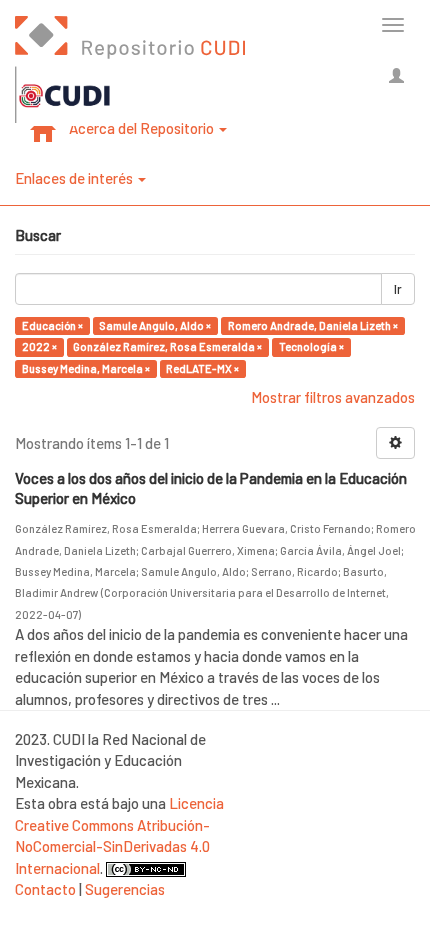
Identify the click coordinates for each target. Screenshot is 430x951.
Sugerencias (125, 889)
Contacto (45, 889)
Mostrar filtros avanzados (333, 397)
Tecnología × (311, 346)
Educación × (52, 325)
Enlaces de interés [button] (75, 178)
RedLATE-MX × (202, 368)
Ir (398, 289)
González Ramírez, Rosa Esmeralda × (167, 346)
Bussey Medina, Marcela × (86, 368)
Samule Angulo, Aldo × (155, 325)
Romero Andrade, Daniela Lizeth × (313, 325)
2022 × (39, 346)
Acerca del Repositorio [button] (143, 128)
